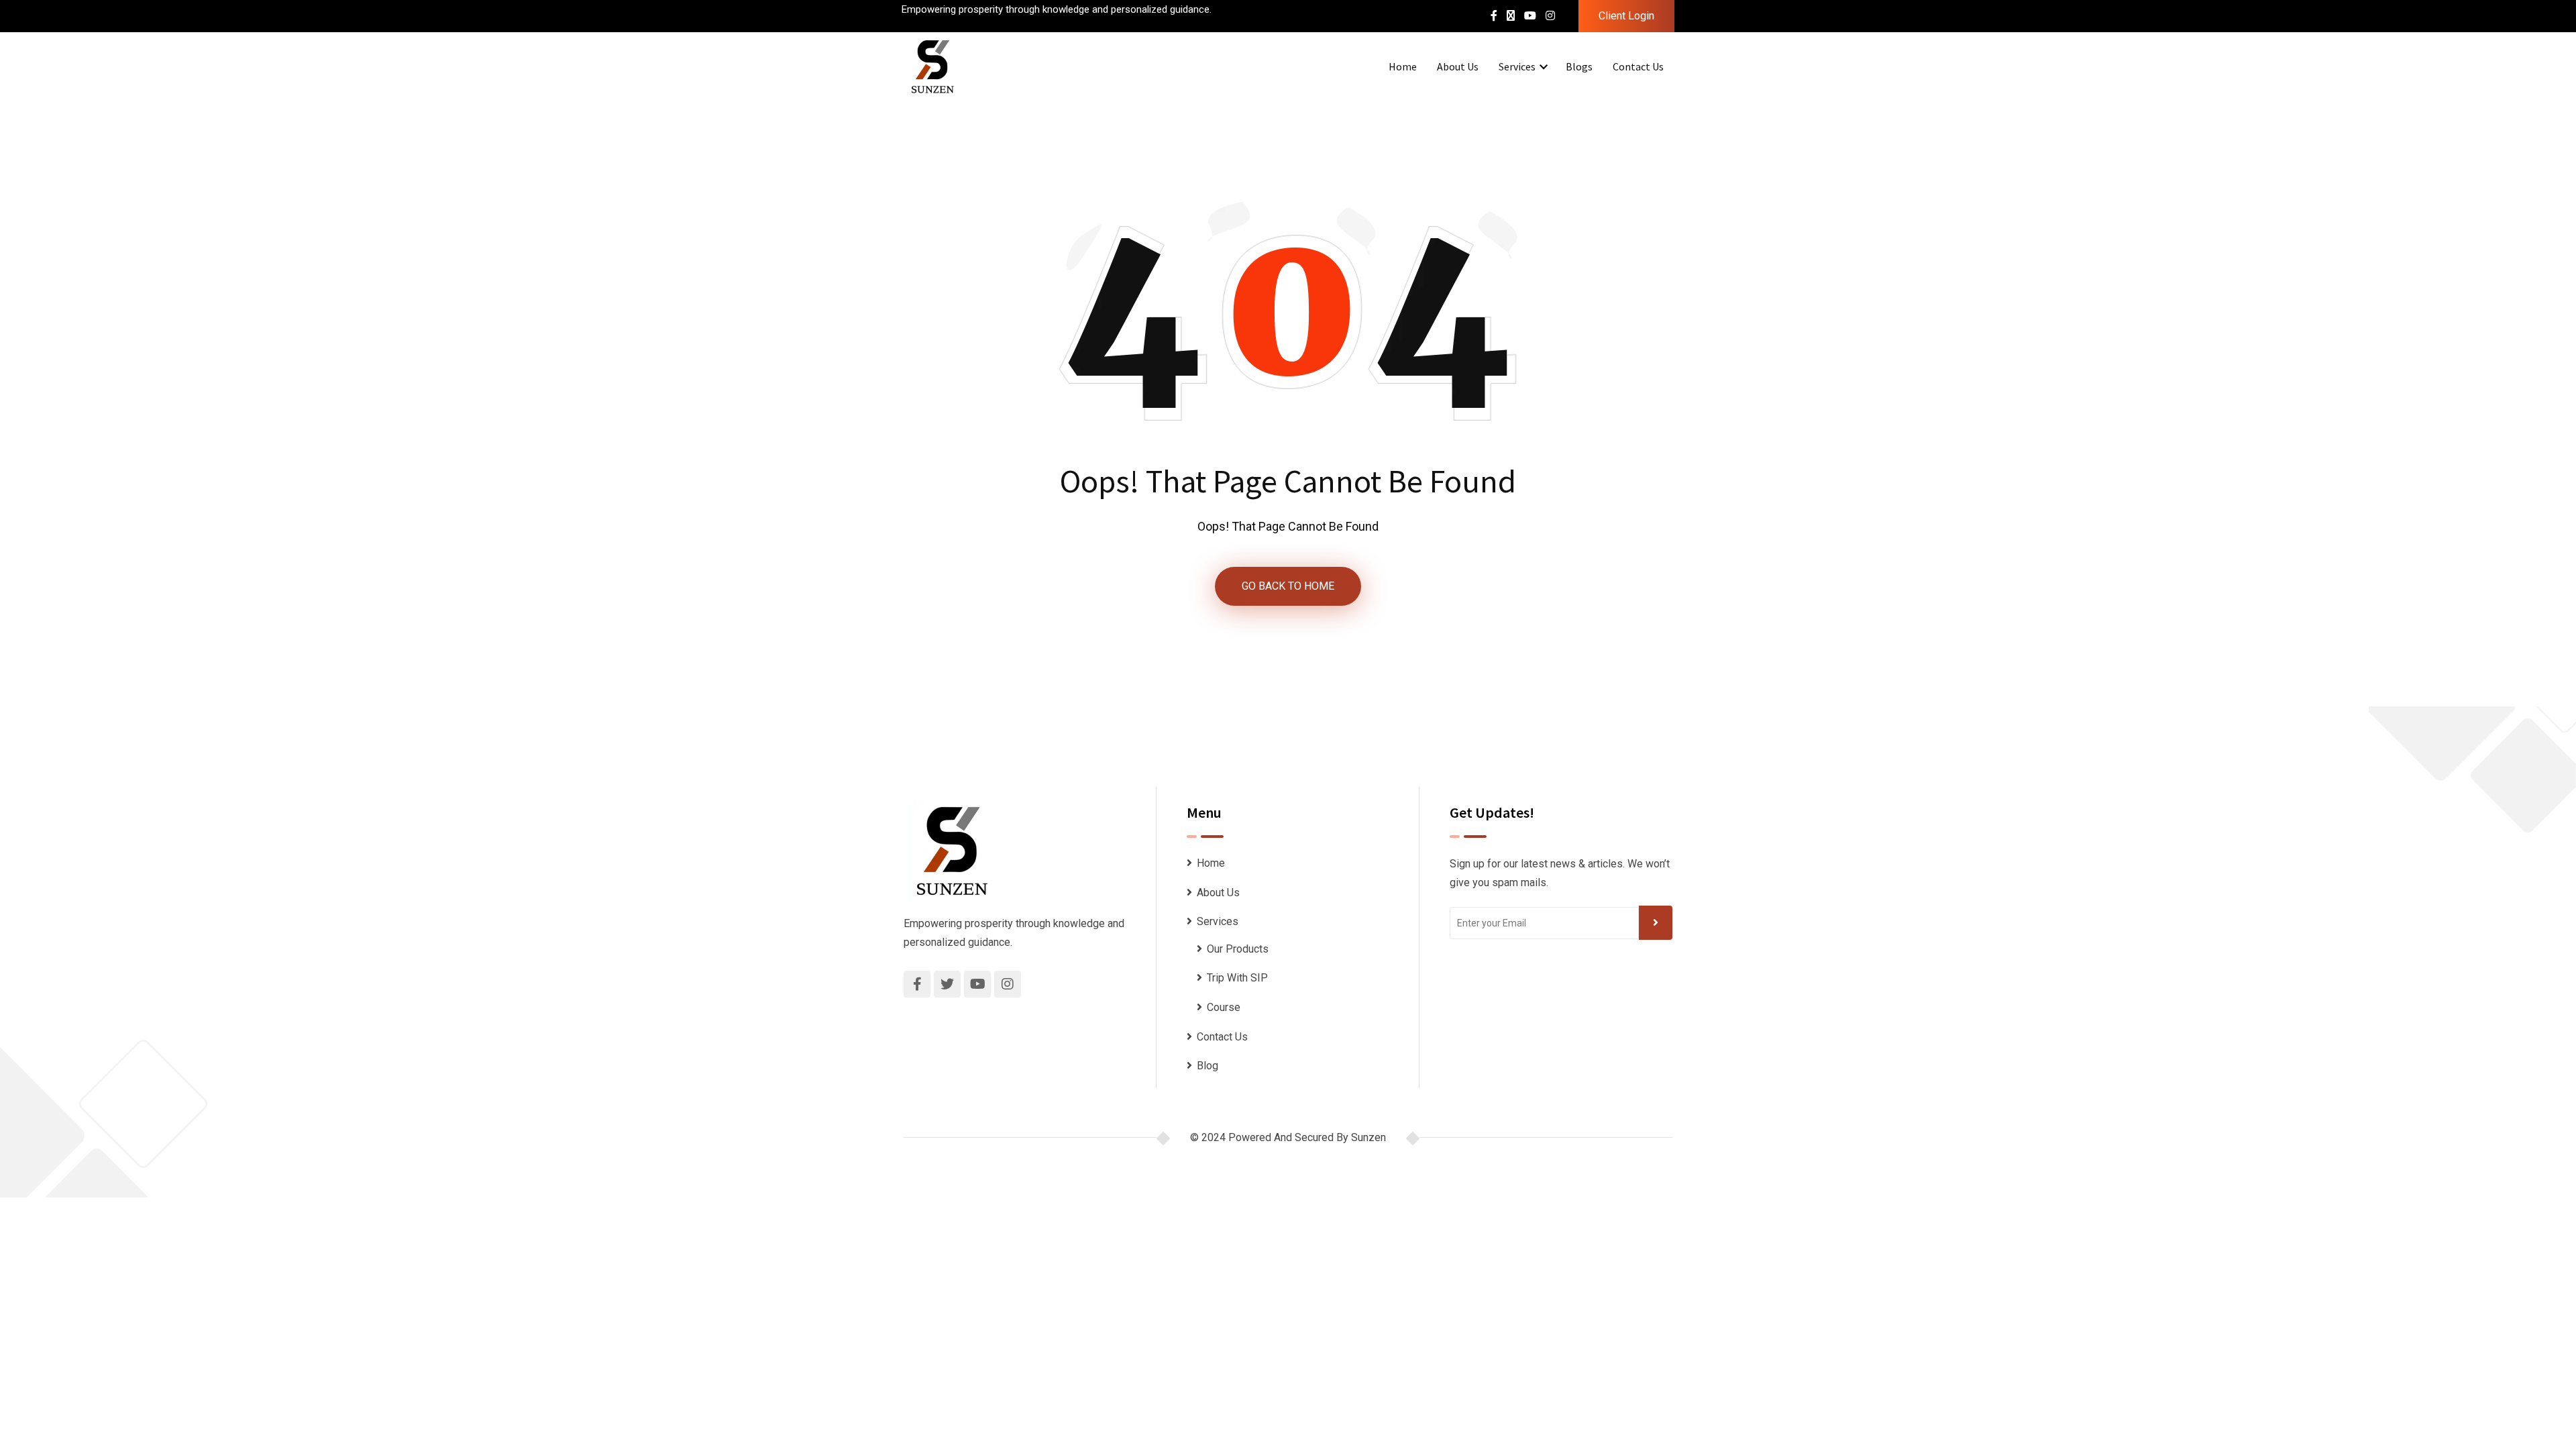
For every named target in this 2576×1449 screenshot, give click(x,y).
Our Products (1238, 949)
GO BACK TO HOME (1288, 586)
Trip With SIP (1237, 978)
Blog (1207, 1066)
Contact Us (1638, 66)
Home (1403, 66)
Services (1517, 66)
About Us (1458, 66)
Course (1224, 1007)
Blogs (1579, 66)
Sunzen (1368, 1137)
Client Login (1626, 16)
